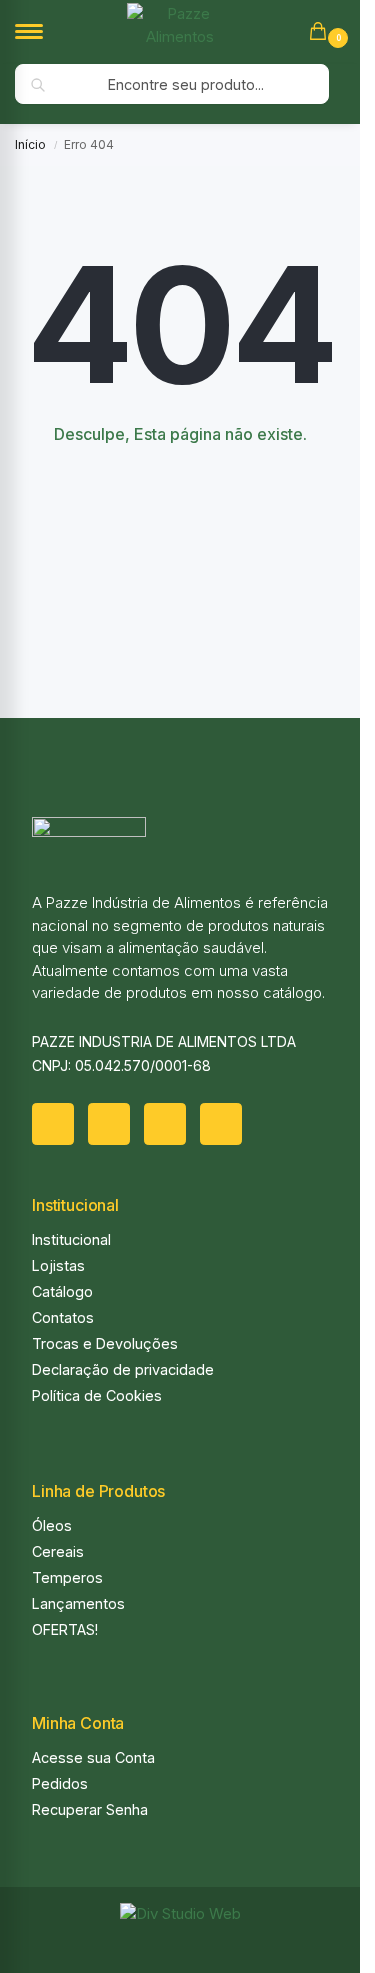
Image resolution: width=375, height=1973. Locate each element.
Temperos (67, 1577)
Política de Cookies (97, 1395)
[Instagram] (109, 1124)
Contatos (63, 1317)
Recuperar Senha (90, 1809)
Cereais (58, 1551)
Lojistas (58, 1265)
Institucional (71, 1239)
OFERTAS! (65, 1629)
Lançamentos (78, 1603)
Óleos (52, 1525)
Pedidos (60, 1783)
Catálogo (62, 1291)
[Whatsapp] (165, 1124)
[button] (322, 32)
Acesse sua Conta (93, 1757)
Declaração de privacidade (123, 1369)
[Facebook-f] (53, 1124)
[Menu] (45, 32)
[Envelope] (221, 1124)
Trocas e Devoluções (105, 1343)
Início (30, 144)
